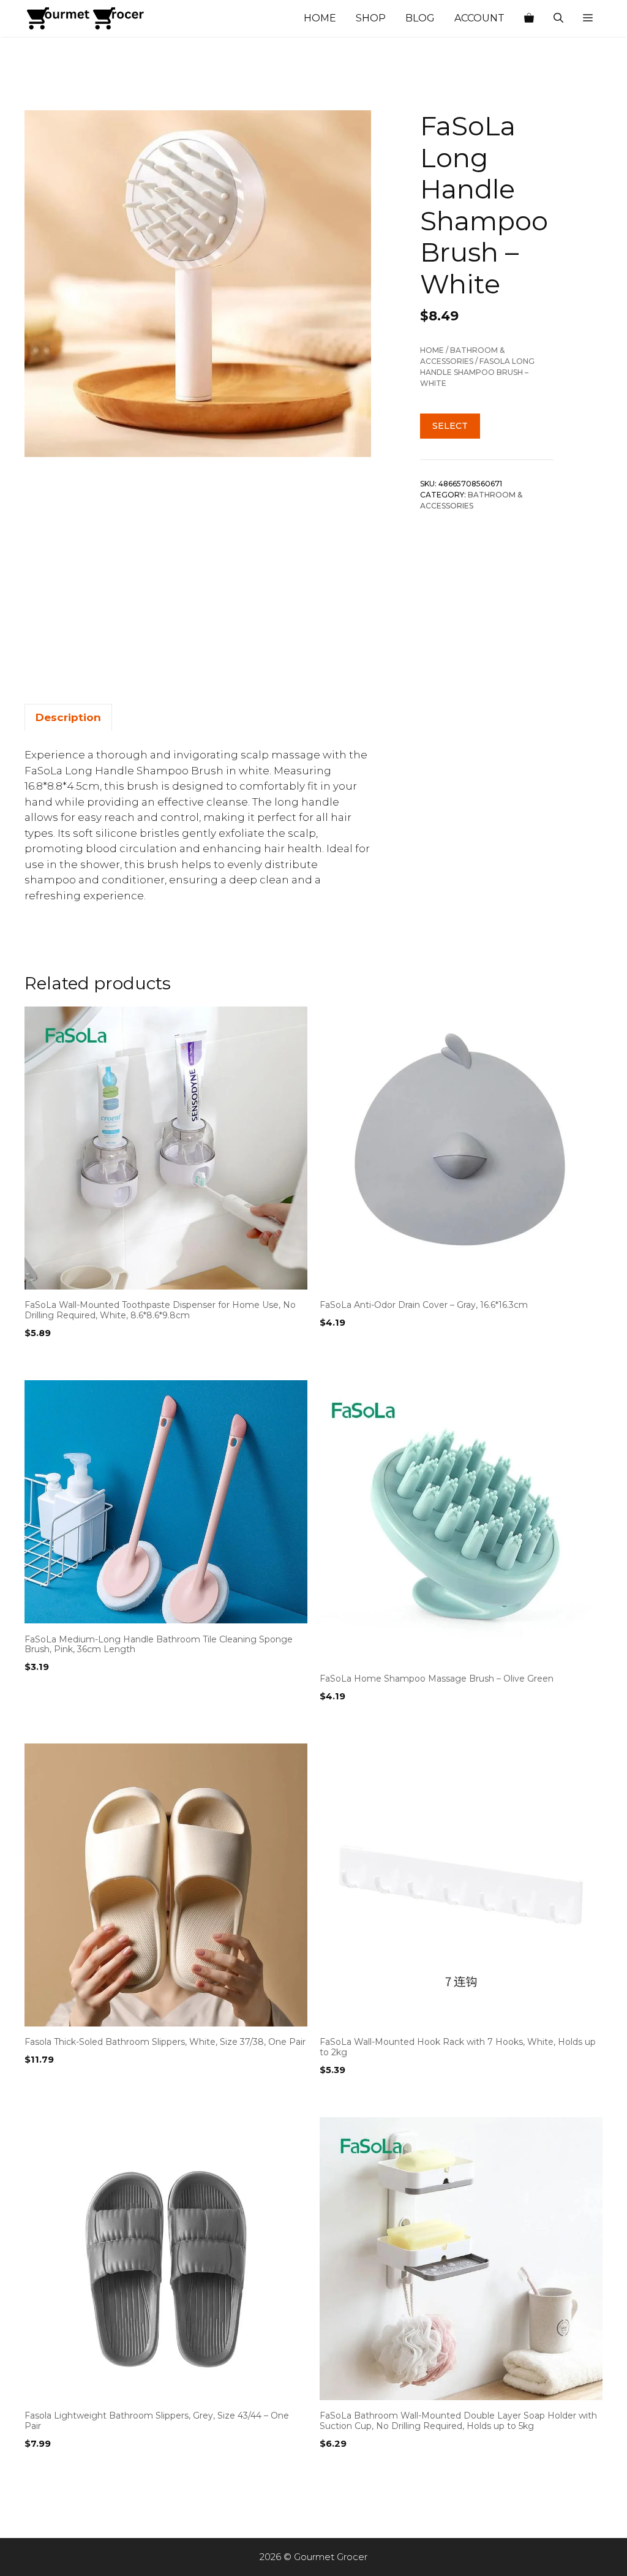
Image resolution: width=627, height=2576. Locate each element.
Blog (420, 18)
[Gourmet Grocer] (86, 18)
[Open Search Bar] (558, 18)
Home (320, 18)
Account (479, 18)
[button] (588, 18)
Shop (371, 18)
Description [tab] (68, 717)
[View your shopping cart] (529, 18)
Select (450, 426)
